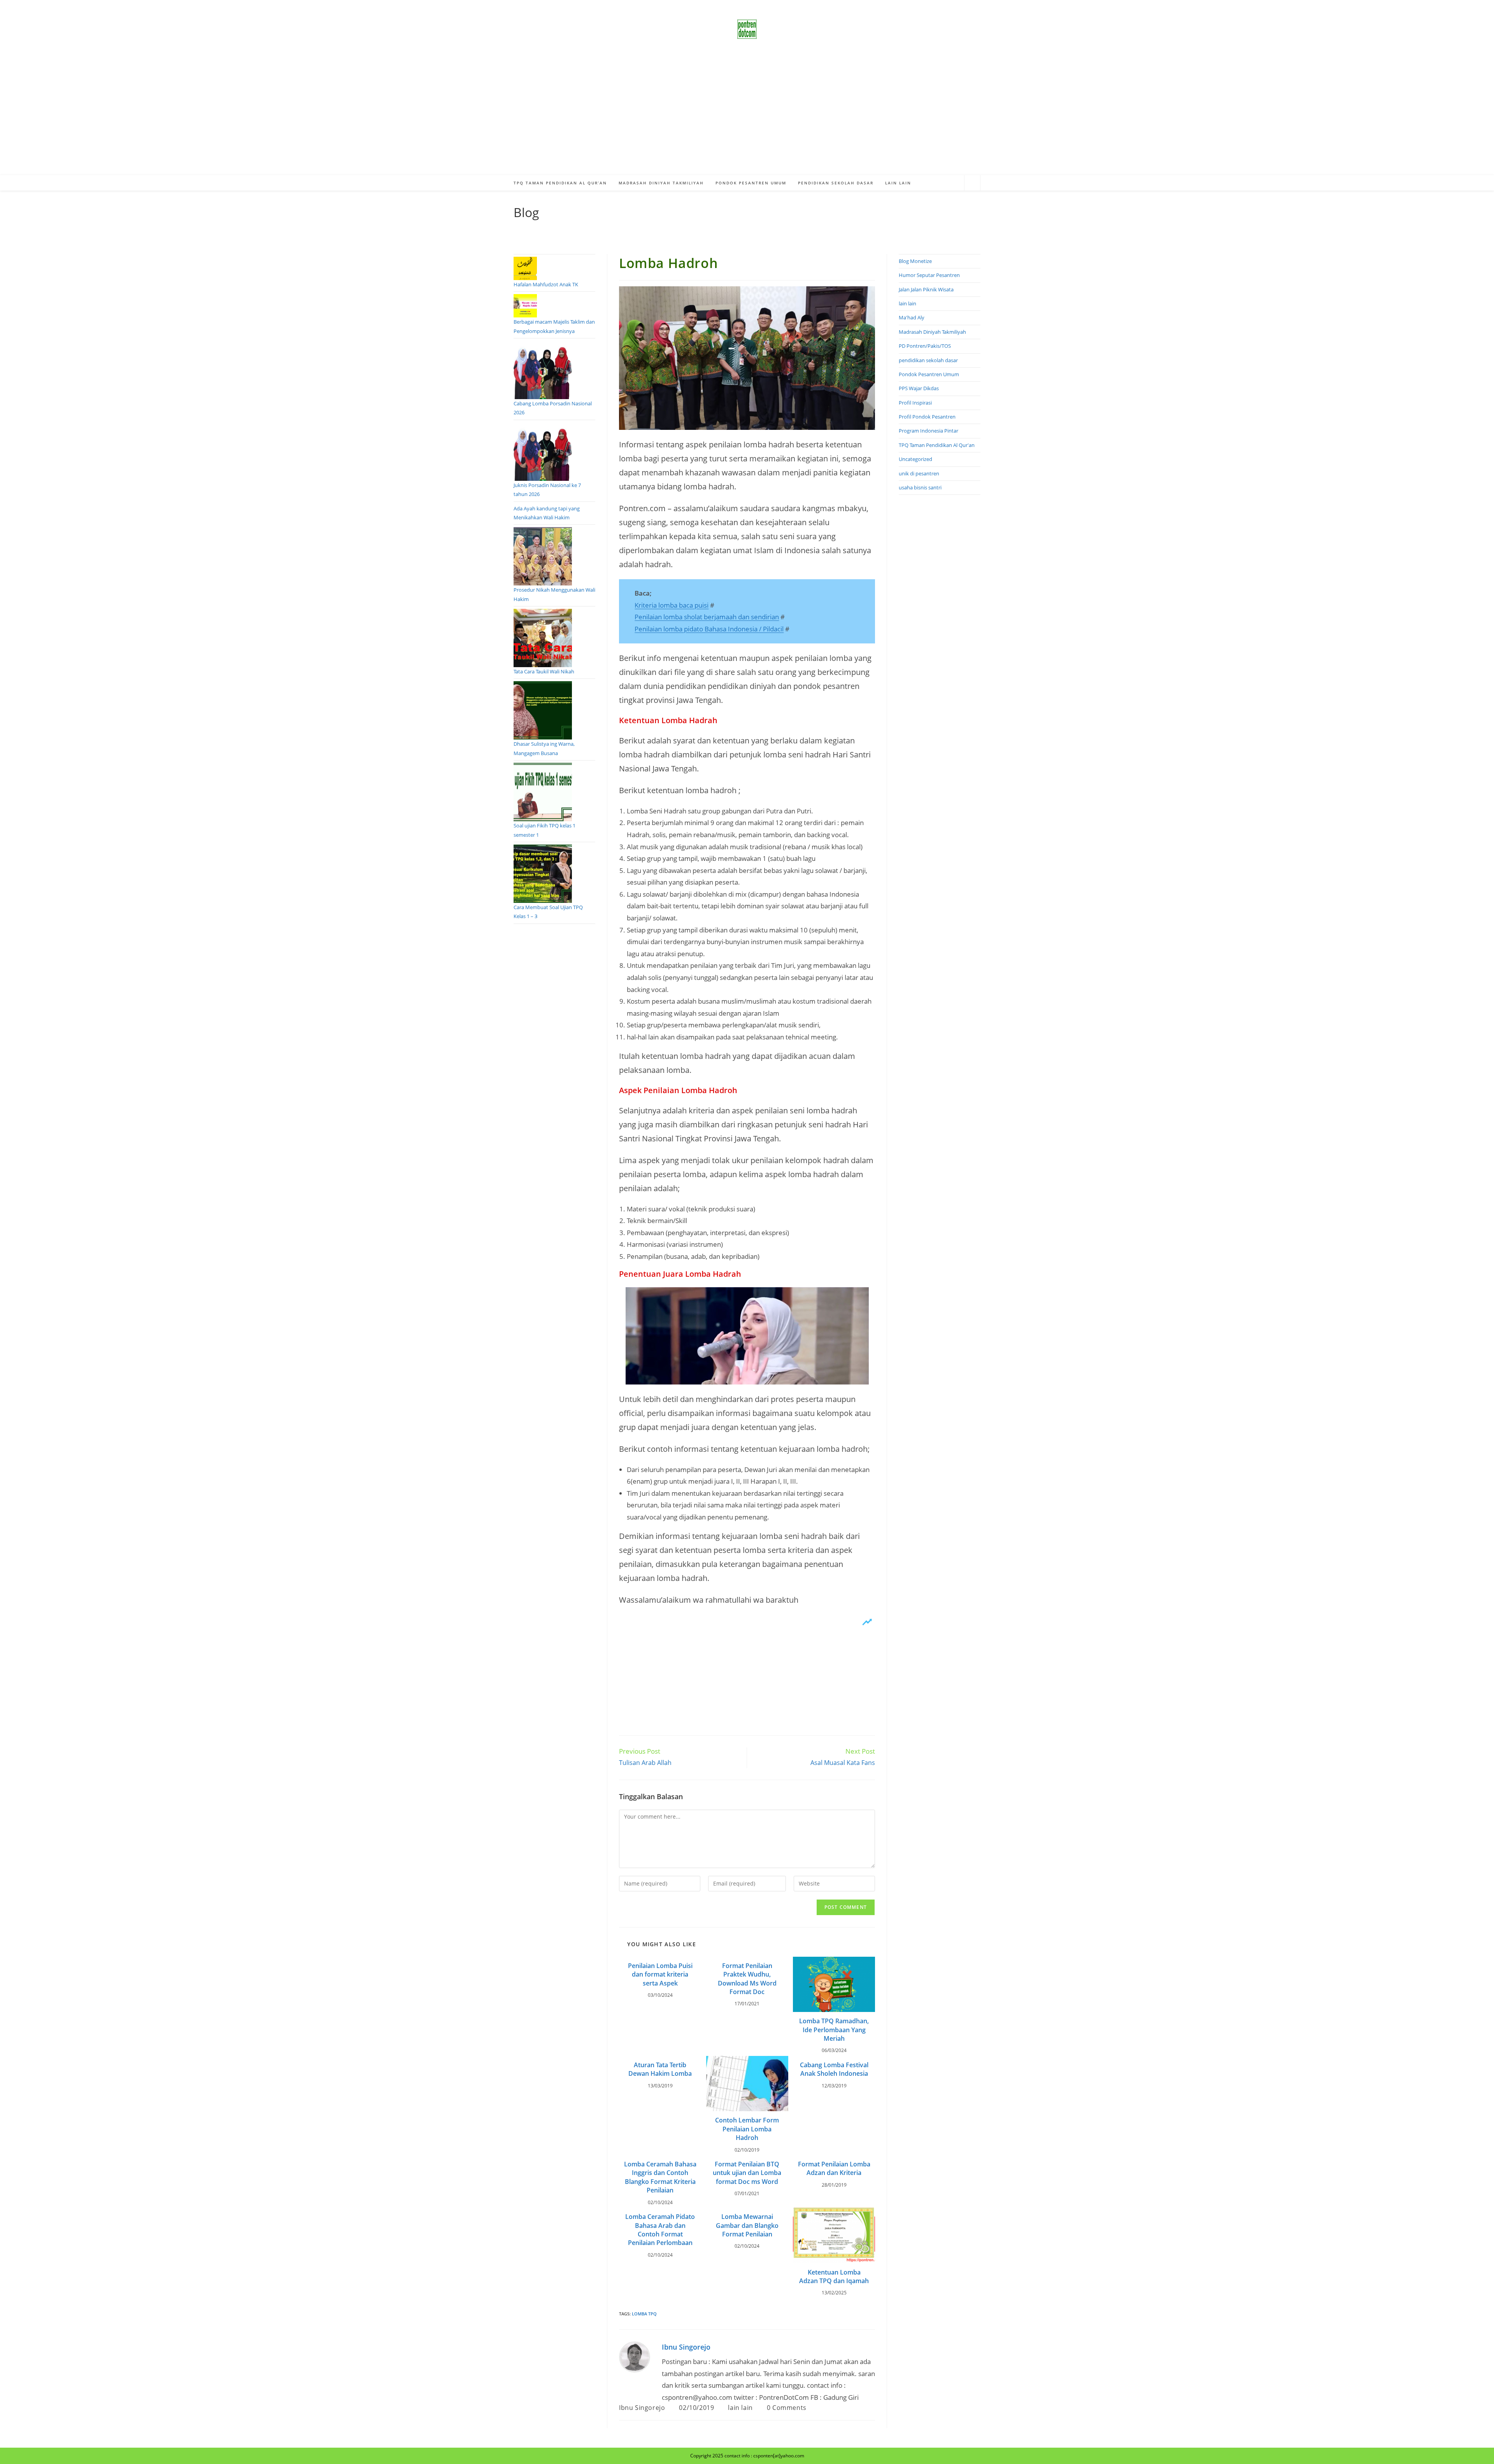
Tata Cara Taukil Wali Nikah (544, 671)
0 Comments (787, 2408)
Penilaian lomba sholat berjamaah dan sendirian (707, 617)
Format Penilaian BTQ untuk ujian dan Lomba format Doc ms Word (747, 2173)
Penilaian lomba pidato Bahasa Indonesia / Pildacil (709, 629)
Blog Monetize (915, 261)
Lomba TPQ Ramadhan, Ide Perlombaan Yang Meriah (834, 2030)
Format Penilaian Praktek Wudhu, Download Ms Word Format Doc (747, 1979)
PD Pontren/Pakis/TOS (925, 346)
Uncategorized (915, 459)
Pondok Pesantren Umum (929, 374)
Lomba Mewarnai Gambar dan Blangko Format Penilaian (747, 2225)
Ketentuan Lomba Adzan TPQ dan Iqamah (834, 2276)
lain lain (740, 2408)
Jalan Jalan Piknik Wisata (926, 289)
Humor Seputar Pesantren (929, 275)
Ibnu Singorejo (686, 2347)
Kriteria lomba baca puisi (672, 605)
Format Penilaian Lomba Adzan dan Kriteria (834, 2168)
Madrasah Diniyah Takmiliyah (932, 332)
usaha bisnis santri (920, 487)
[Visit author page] (635, 2356)
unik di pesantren (919, 473)
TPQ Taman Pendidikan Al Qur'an (937, 445)
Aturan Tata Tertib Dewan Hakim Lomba (660, 2069)
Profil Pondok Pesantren (927, 417)
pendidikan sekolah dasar (928, 360)
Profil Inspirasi (915, 403)
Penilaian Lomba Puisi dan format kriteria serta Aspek (660, 1974)
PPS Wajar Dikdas (919, 388)
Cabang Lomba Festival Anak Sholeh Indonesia (834, 2069)
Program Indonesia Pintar (928, 431)
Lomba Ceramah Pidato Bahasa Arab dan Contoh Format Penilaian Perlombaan (660, 2230)
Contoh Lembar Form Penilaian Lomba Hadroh (747, 2129)
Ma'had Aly (912, 317)
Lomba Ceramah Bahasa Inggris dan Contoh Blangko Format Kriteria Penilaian (660, 2177)
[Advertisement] (747, 117)
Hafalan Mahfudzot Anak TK (546, 284)
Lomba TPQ (644, 2314)
